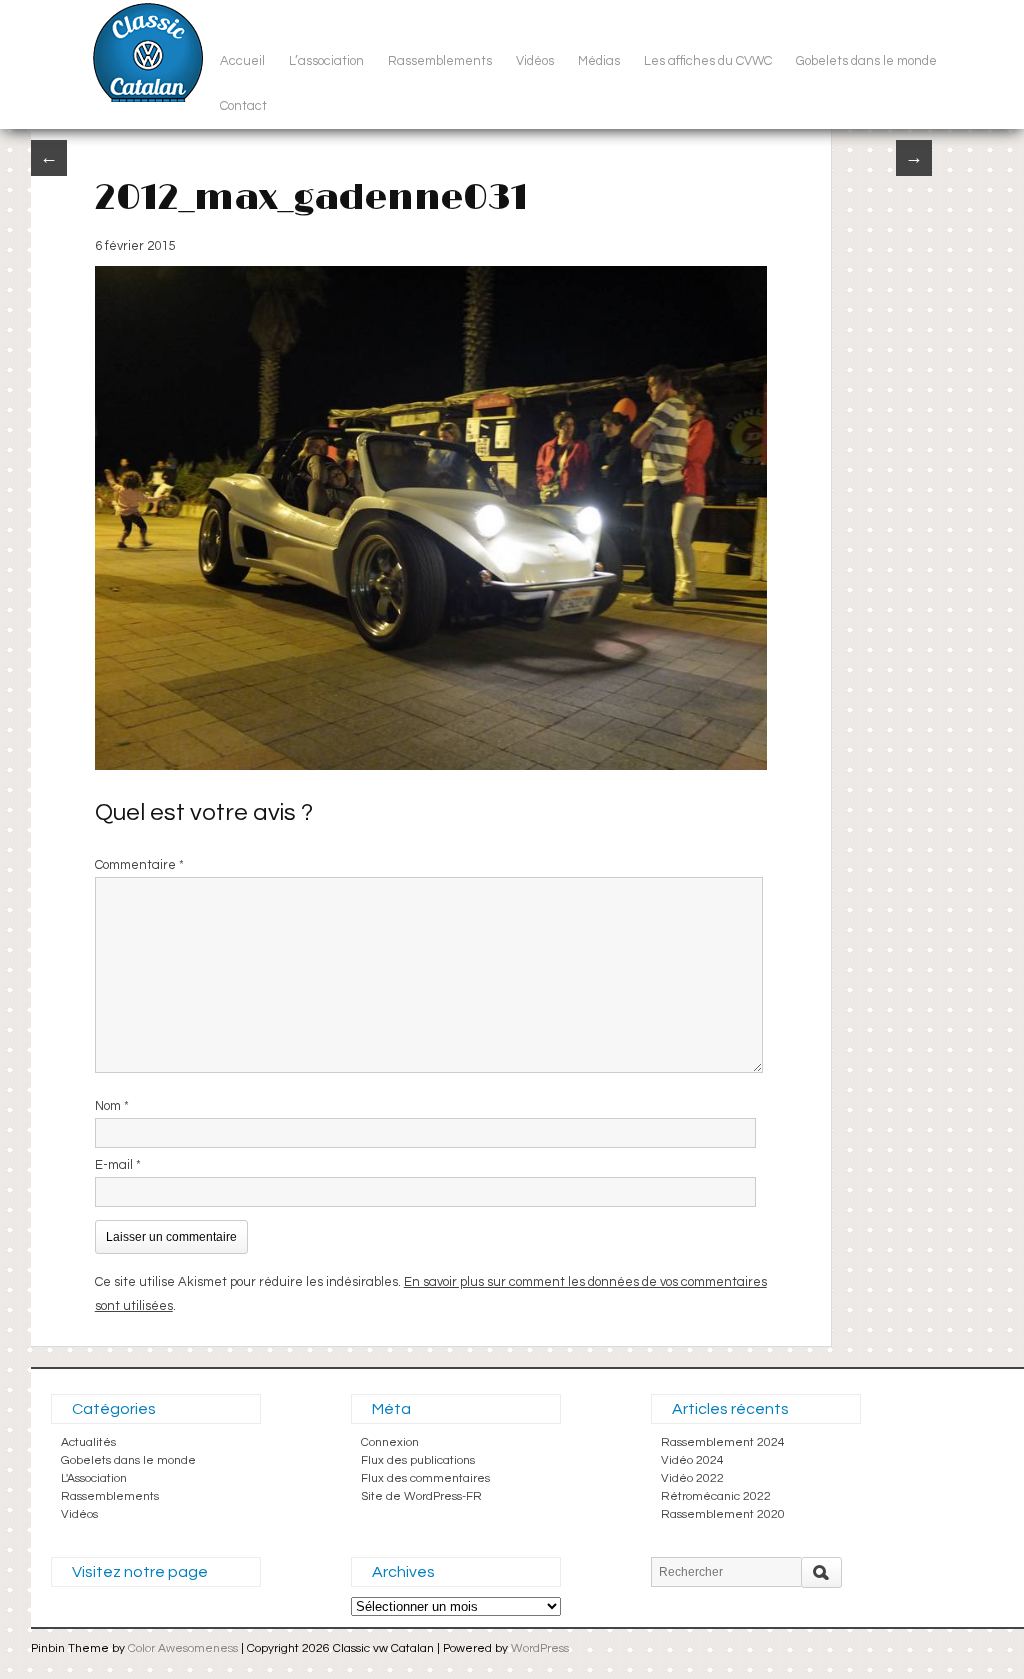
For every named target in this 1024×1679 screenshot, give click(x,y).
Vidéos (535, 61)
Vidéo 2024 (692, 1460)
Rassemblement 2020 (723, 1514)
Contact (243, 106)
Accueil (242, 61)
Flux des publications (418, 1460)
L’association (326, 61)
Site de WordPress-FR (421, 1496)
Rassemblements (440, 61)
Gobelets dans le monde (866, 61)
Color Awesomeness (183, 1648)
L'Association (94, 1478)
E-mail (118, 1165)
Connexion (390, 1442)
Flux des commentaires (425, 1478)
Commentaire (139, 865)
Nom (112, 1106)
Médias (599, 61)
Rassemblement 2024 (723, 1442)
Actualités (88, 1442)
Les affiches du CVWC (708, 61)
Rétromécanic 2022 (716, 1496)
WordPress (540, 1648)
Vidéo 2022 (692, 1478)
